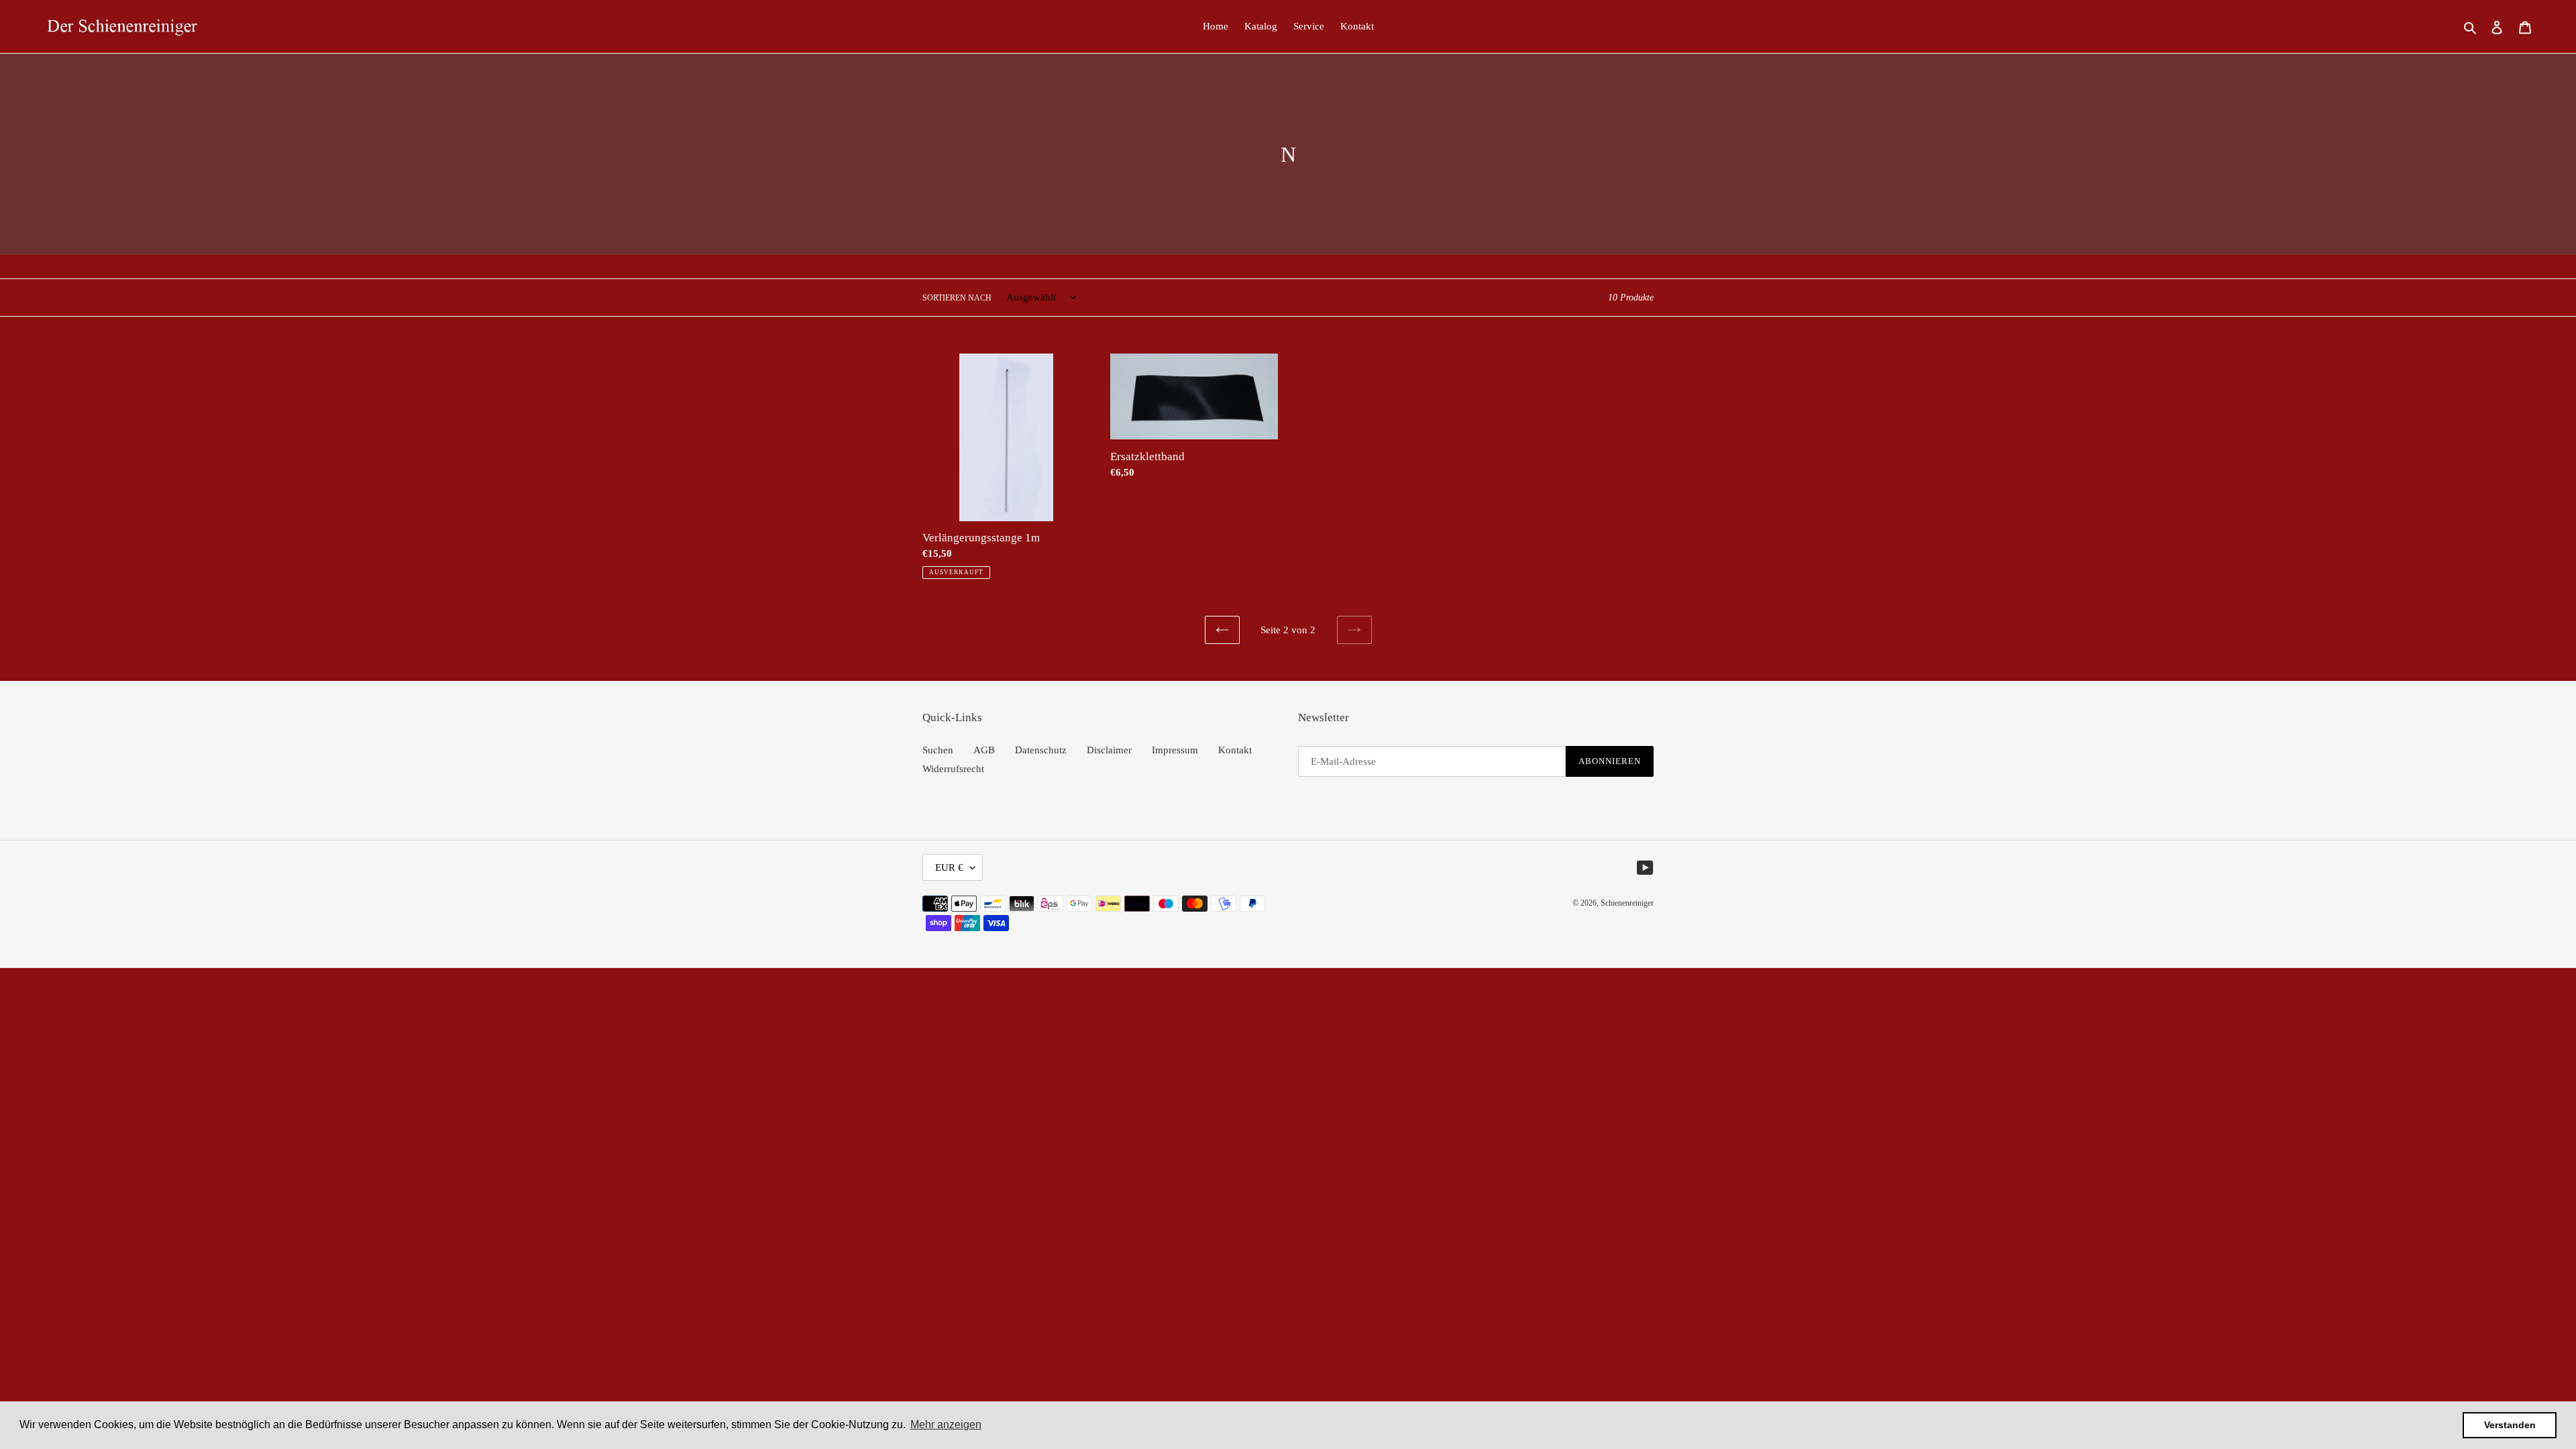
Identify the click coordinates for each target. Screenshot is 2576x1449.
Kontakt (1235, 750)
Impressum (1175, 750)
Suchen (938, 750)
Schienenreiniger (1627, 903)
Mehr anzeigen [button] (946, 1425)
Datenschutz (1041, 750)
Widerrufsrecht (953, 769)
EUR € (949, 867)
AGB (984, 750)
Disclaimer (1109, 750)
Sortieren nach (957, 298)
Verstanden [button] (2510, 1425)
